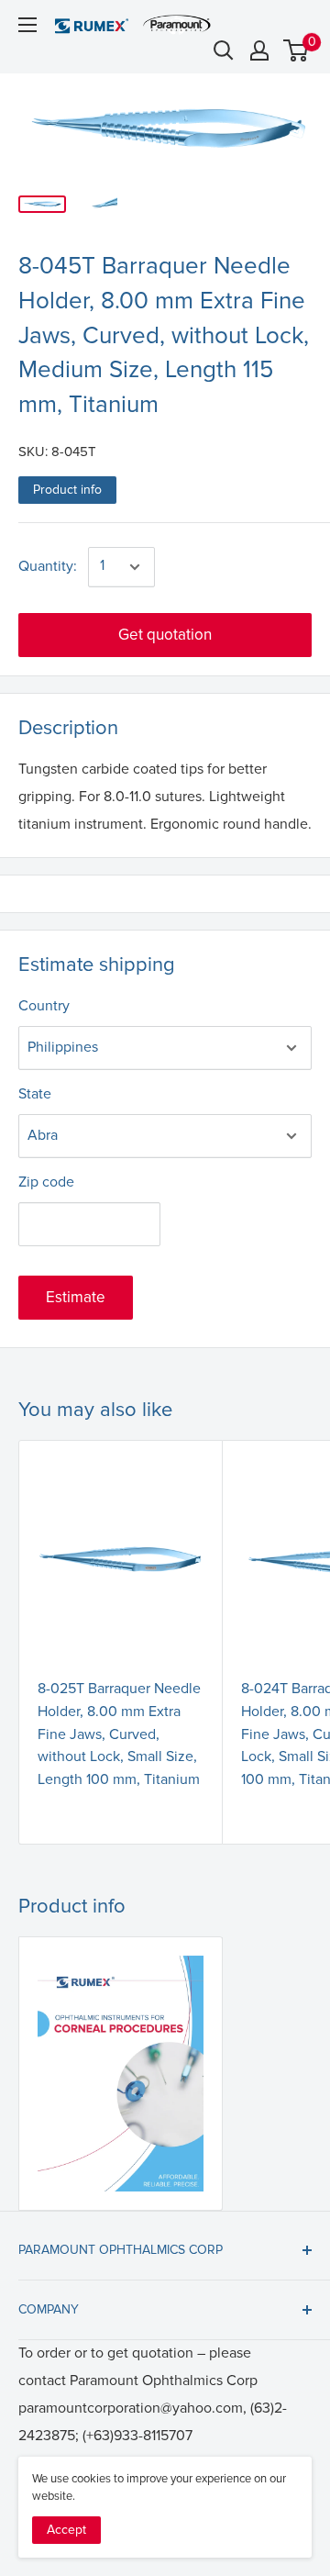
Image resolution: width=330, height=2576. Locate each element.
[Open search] (224, 50)
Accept (66, 2530)
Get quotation (165, 635)
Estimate (76, 1297)
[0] (297, 50)
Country (44, 1006)
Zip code (46, 1182)
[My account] (259, 50)
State (35, 1094)
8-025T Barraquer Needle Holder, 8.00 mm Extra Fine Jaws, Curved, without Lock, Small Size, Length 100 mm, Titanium (119, 1734)
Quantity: (48, 566)
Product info (67, 490)
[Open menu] (27, 25)
